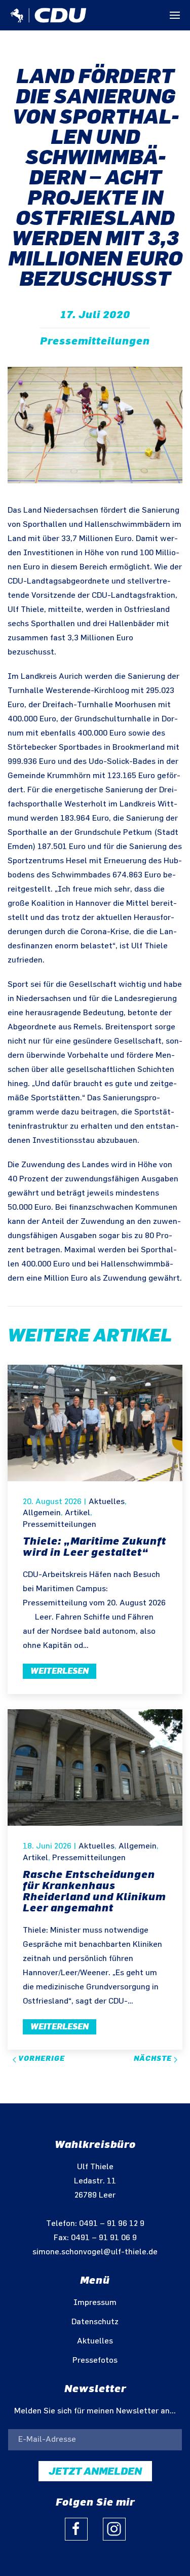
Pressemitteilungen (95, 341)
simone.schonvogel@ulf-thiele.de (95, 2252)
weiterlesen (60, 1671)
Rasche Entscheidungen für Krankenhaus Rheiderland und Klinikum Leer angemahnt (94, 1891)
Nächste (154, 2059)
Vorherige (41, 2059)
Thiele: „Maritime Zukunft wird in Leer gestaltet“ (94, 1547)
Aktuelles (107, 1502)
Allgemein (42, 1513)
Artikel (78, 1513)
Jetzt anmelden (95, 2471)
